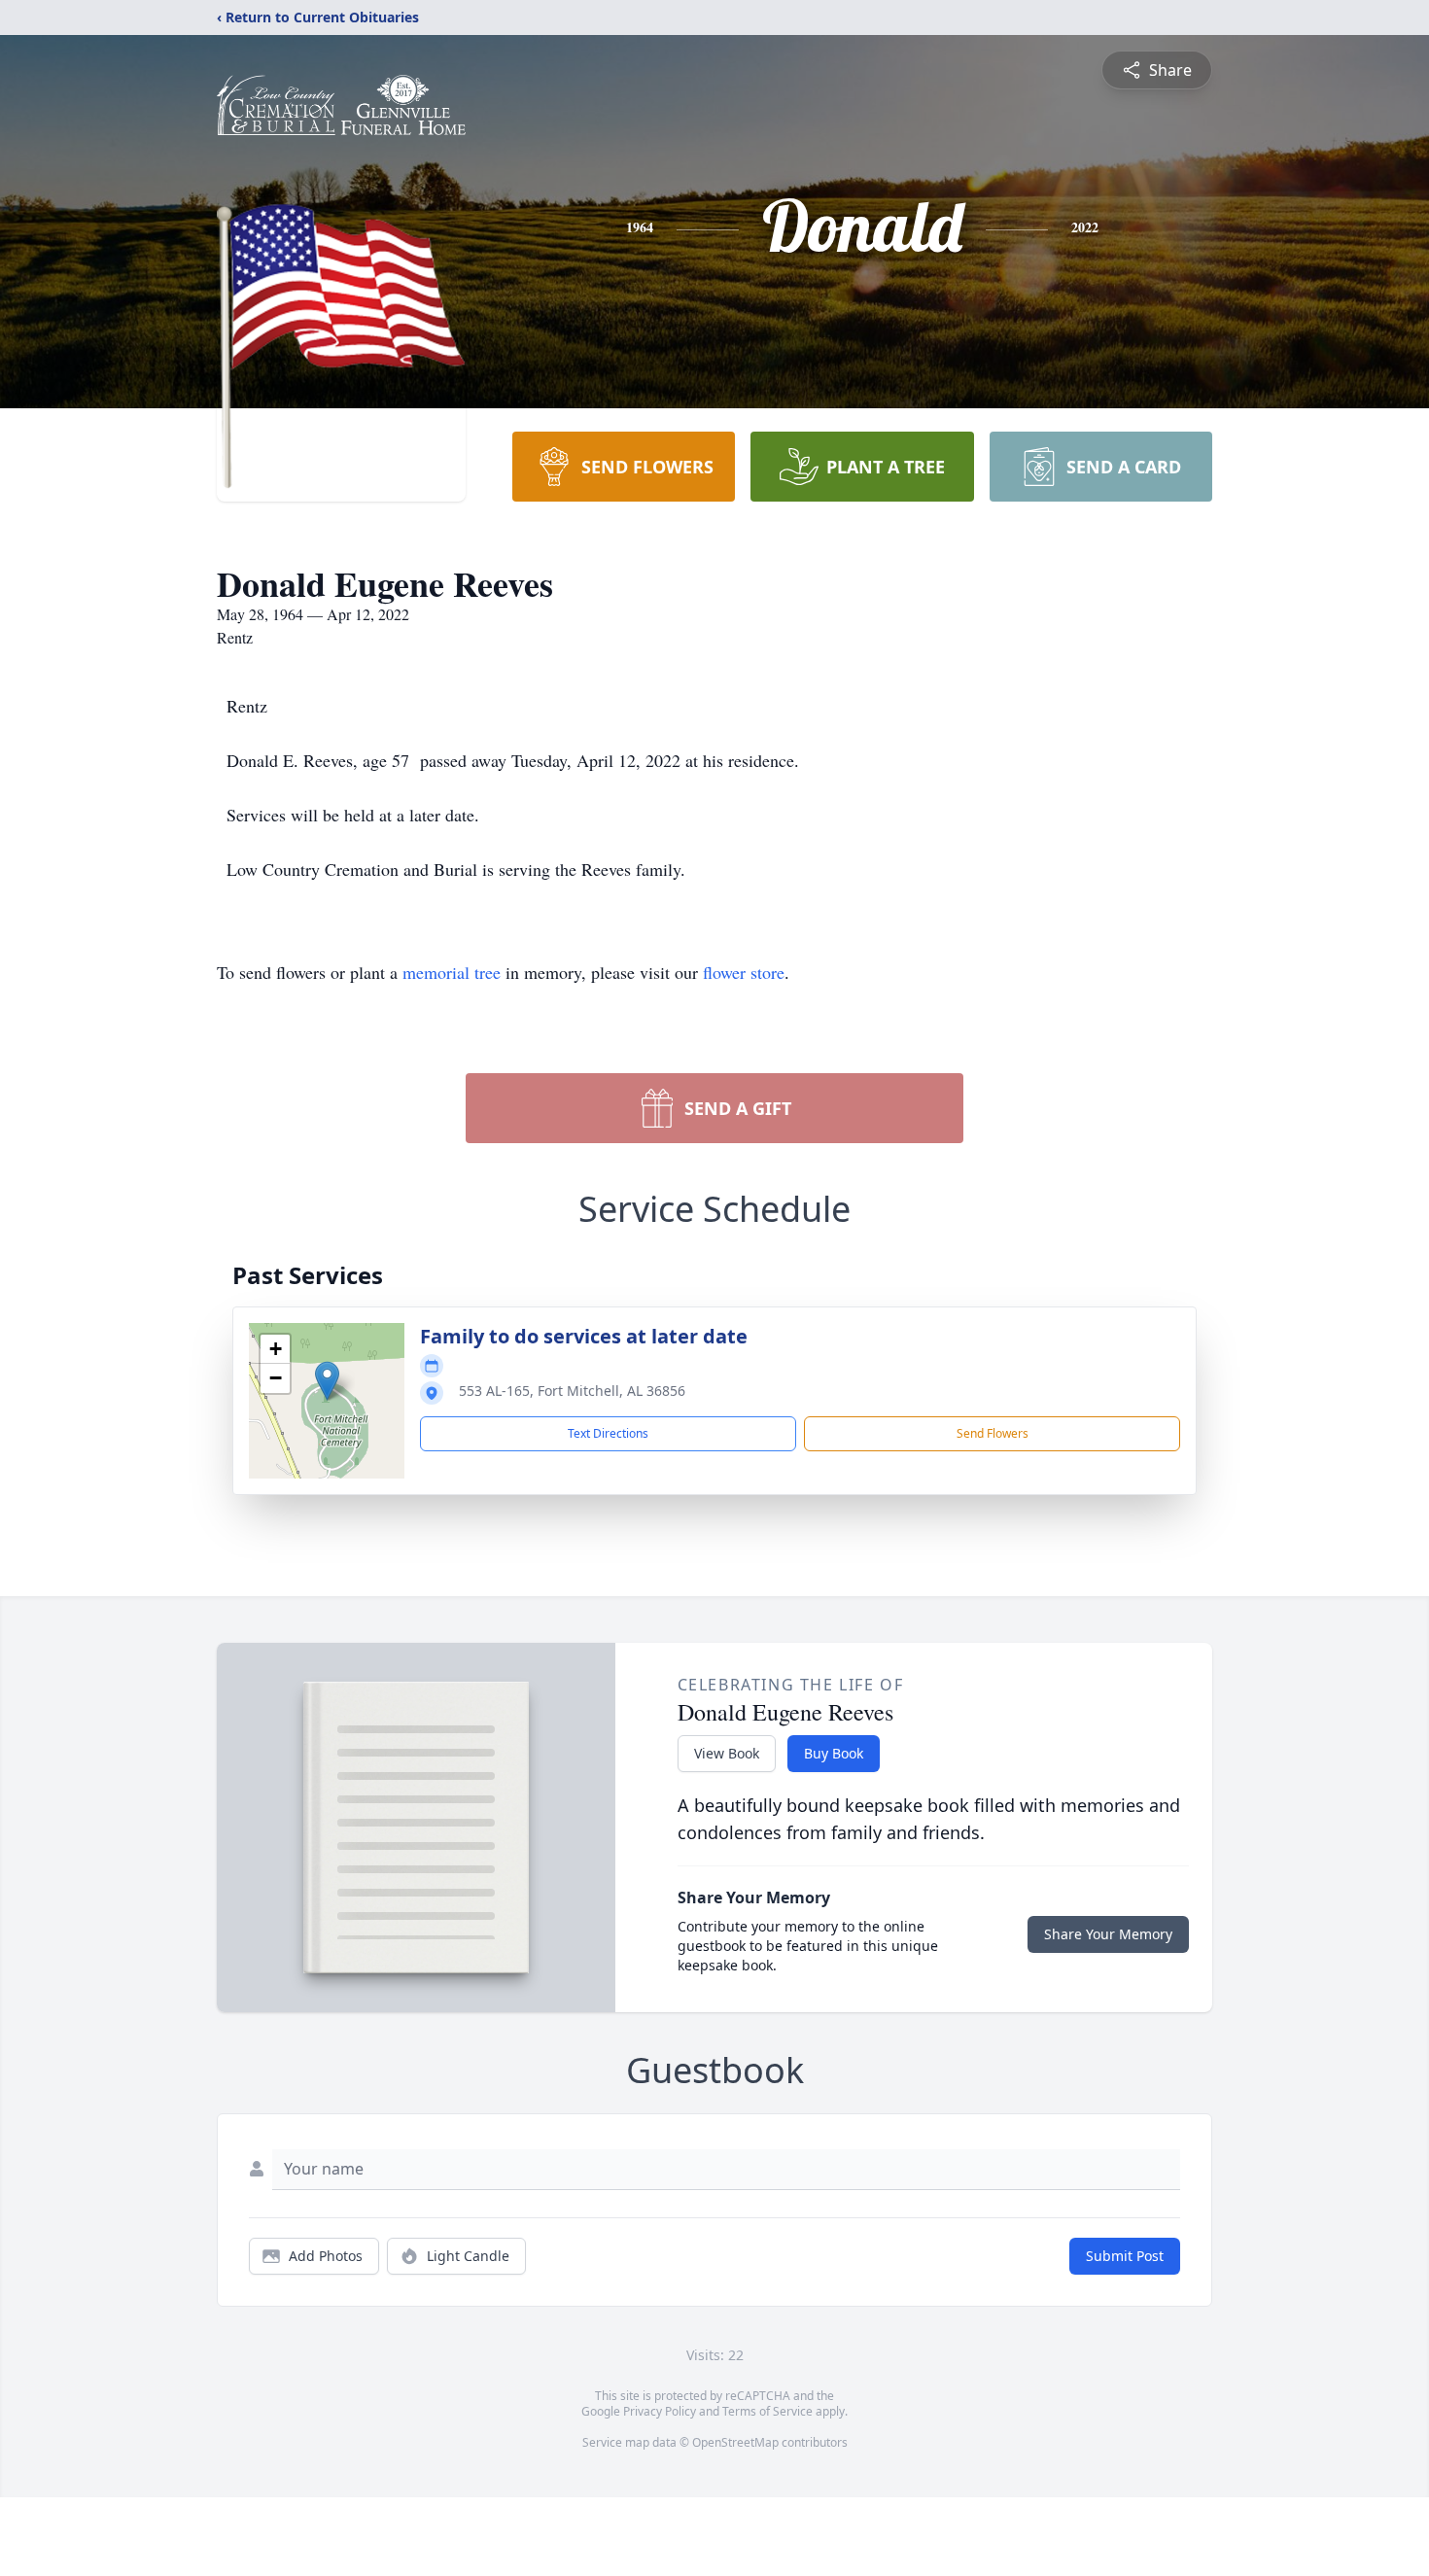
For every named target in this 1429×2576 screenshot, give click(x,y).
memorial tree (452, 972)
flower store (744, 972)
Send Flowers (993, 1433)
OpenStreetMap (735, 2442)
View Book (727, 1753)
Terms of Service (767, 2411)
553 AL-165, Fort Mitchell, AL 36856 (572, 1391)
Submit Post (1125, 2256)
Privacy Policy (660, 2411)
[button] (327, 1381)
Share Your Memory (1108, 1934)
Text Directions (608, 1433)
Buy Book (834, 1753)
